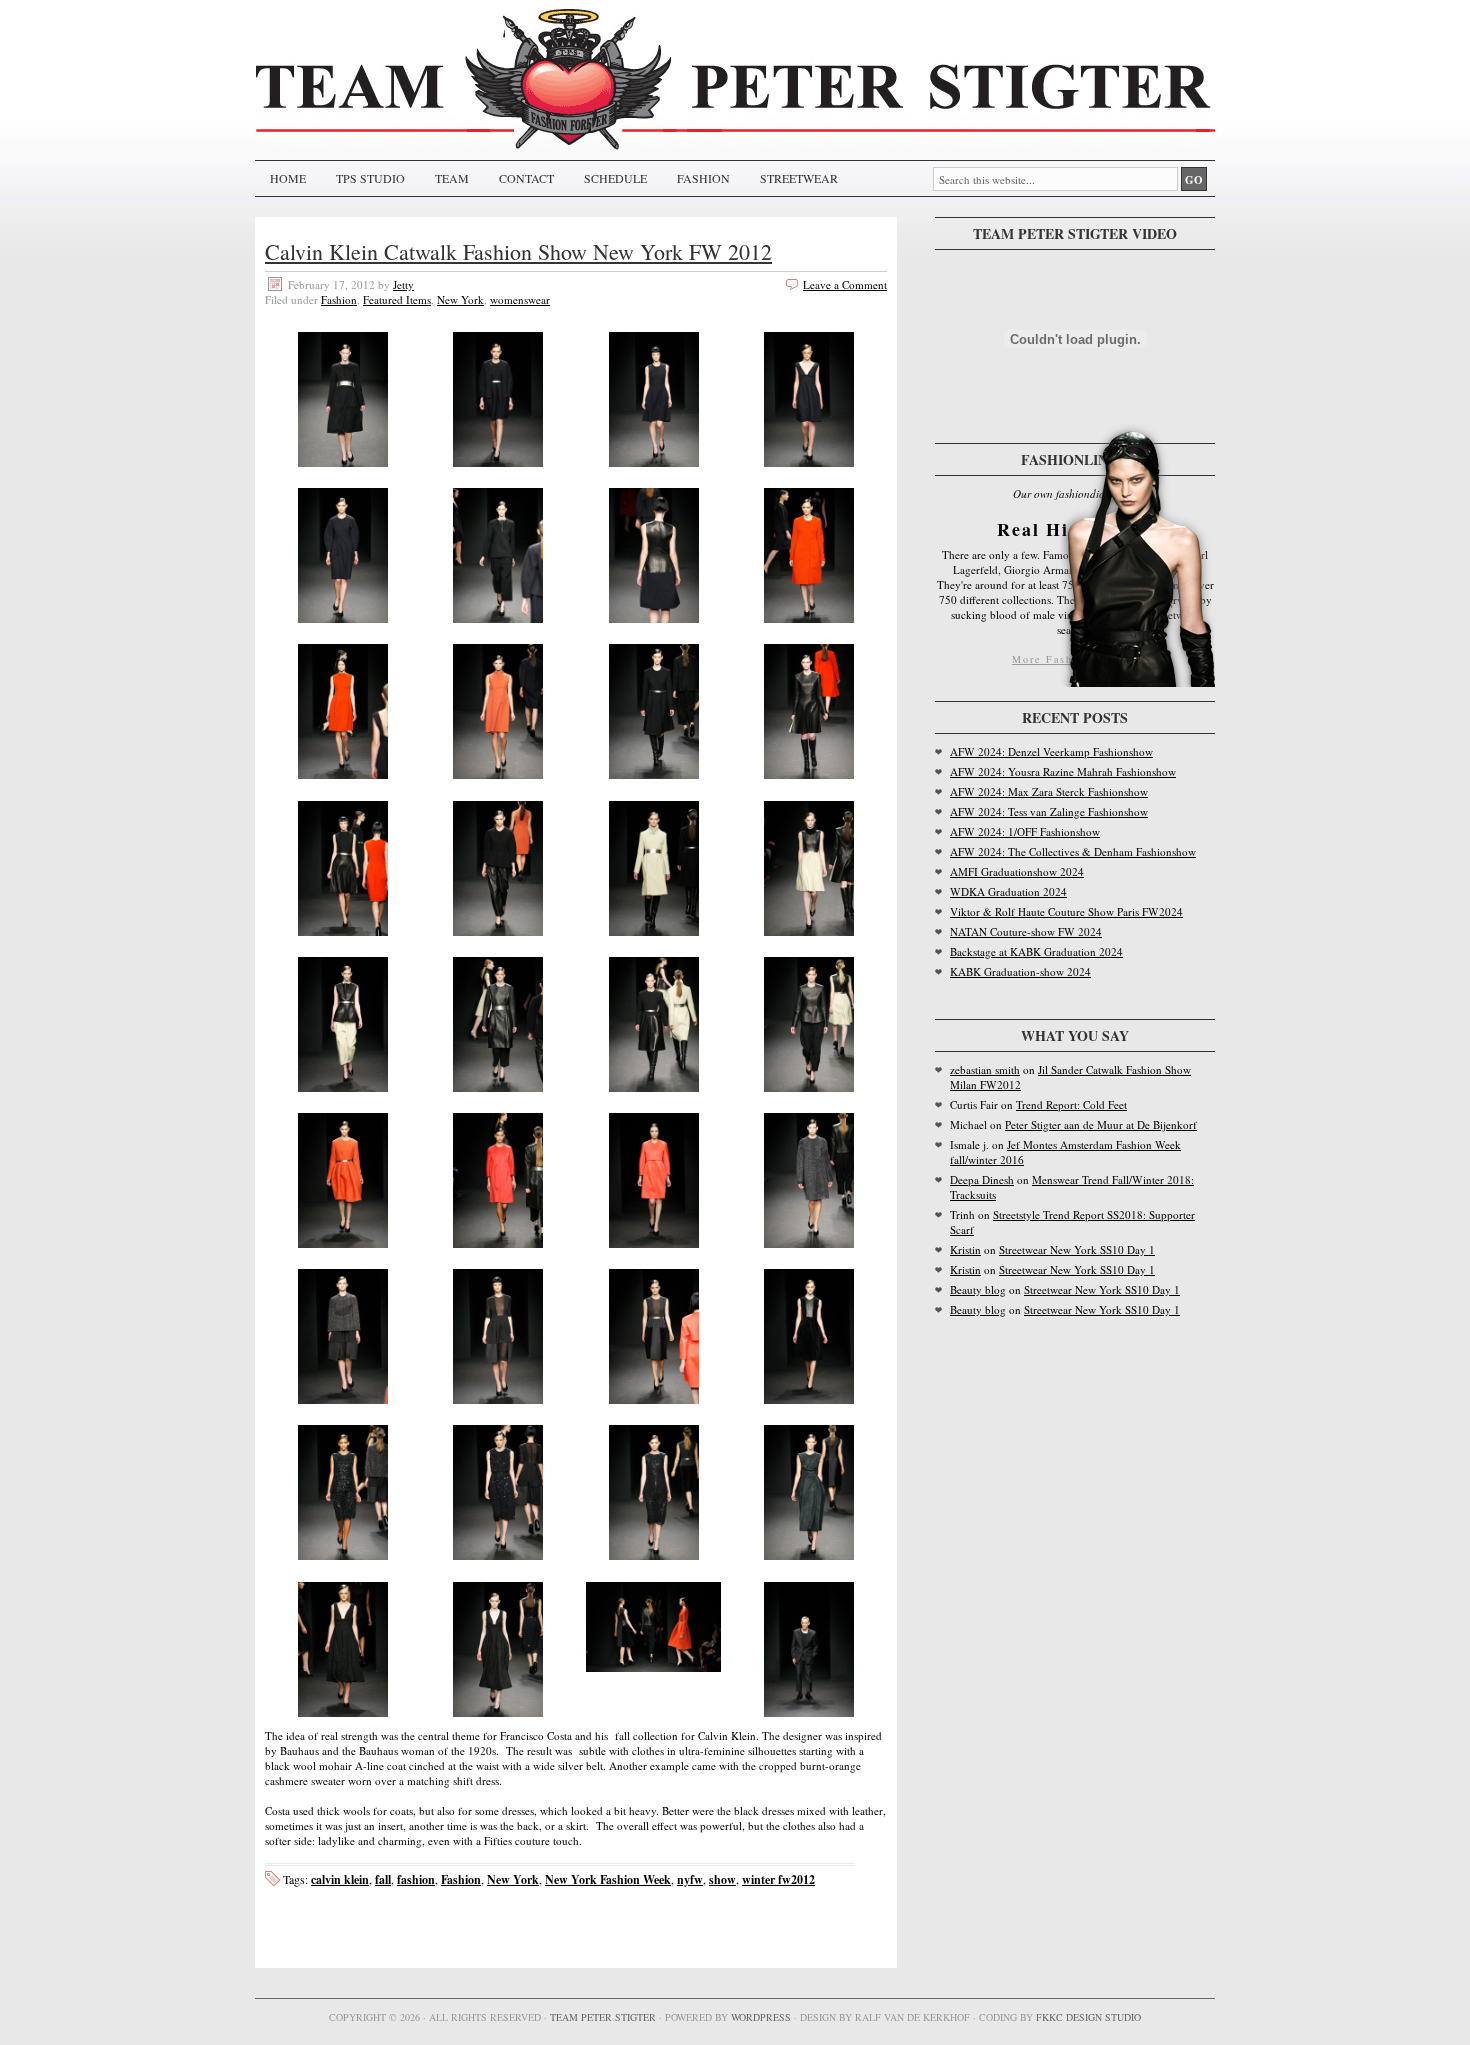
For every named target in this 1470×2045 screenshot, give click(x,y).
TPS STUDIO (370, 178)
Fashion (339, 299)
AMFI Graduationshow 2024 (1017, 871)
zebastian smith (985, 1069)
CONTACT (526, 178)
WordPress (761, 2017)
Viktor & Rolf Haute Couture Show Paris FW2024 (1066, 911)
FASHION (703, 178)
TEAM (452, 178)
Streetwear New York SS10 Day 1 (1077, 1249)
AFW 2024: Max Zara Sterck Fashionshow (1049, 791)
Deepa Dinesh (982, 1179)
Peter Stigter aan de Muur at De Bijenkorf (1101, 1124)
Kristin (965, 1249)
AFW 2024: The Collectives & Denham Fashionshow (1073, 851)
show (722, 1879)
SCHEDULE (615, 178)
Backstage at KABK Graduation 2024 (1036, 951)
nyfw (690, 1879)
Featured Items (397, 299)
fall (383, 1879)
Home (288, 178)
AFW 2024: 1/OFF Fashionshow (1025, 831)
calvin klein (340, 1879)
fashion (416, 1879)
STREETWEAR (799, 178)
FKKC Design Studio (1088, 2017)
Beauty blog (978, 1289)
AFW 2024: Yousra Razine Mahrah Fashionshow (1063, 771)
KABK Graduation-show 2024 (1020, 971)
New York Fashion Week (608, 1879)
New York (460, 299)
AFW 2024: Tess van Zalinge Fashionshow (1049, 811)
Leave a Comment (845, 284)
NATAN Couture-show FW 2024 (1026, 931)
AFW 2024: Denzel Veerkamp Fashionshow (1051, 751)
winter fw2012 (778, 1879)
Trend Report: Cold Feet (1071, 1104)
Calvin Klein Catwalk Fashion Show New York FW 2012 (518, 251)
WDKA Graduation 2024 (1008, 891)
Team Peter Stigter (603, 2017)
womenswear (520, 299)
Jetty (403, 284)
